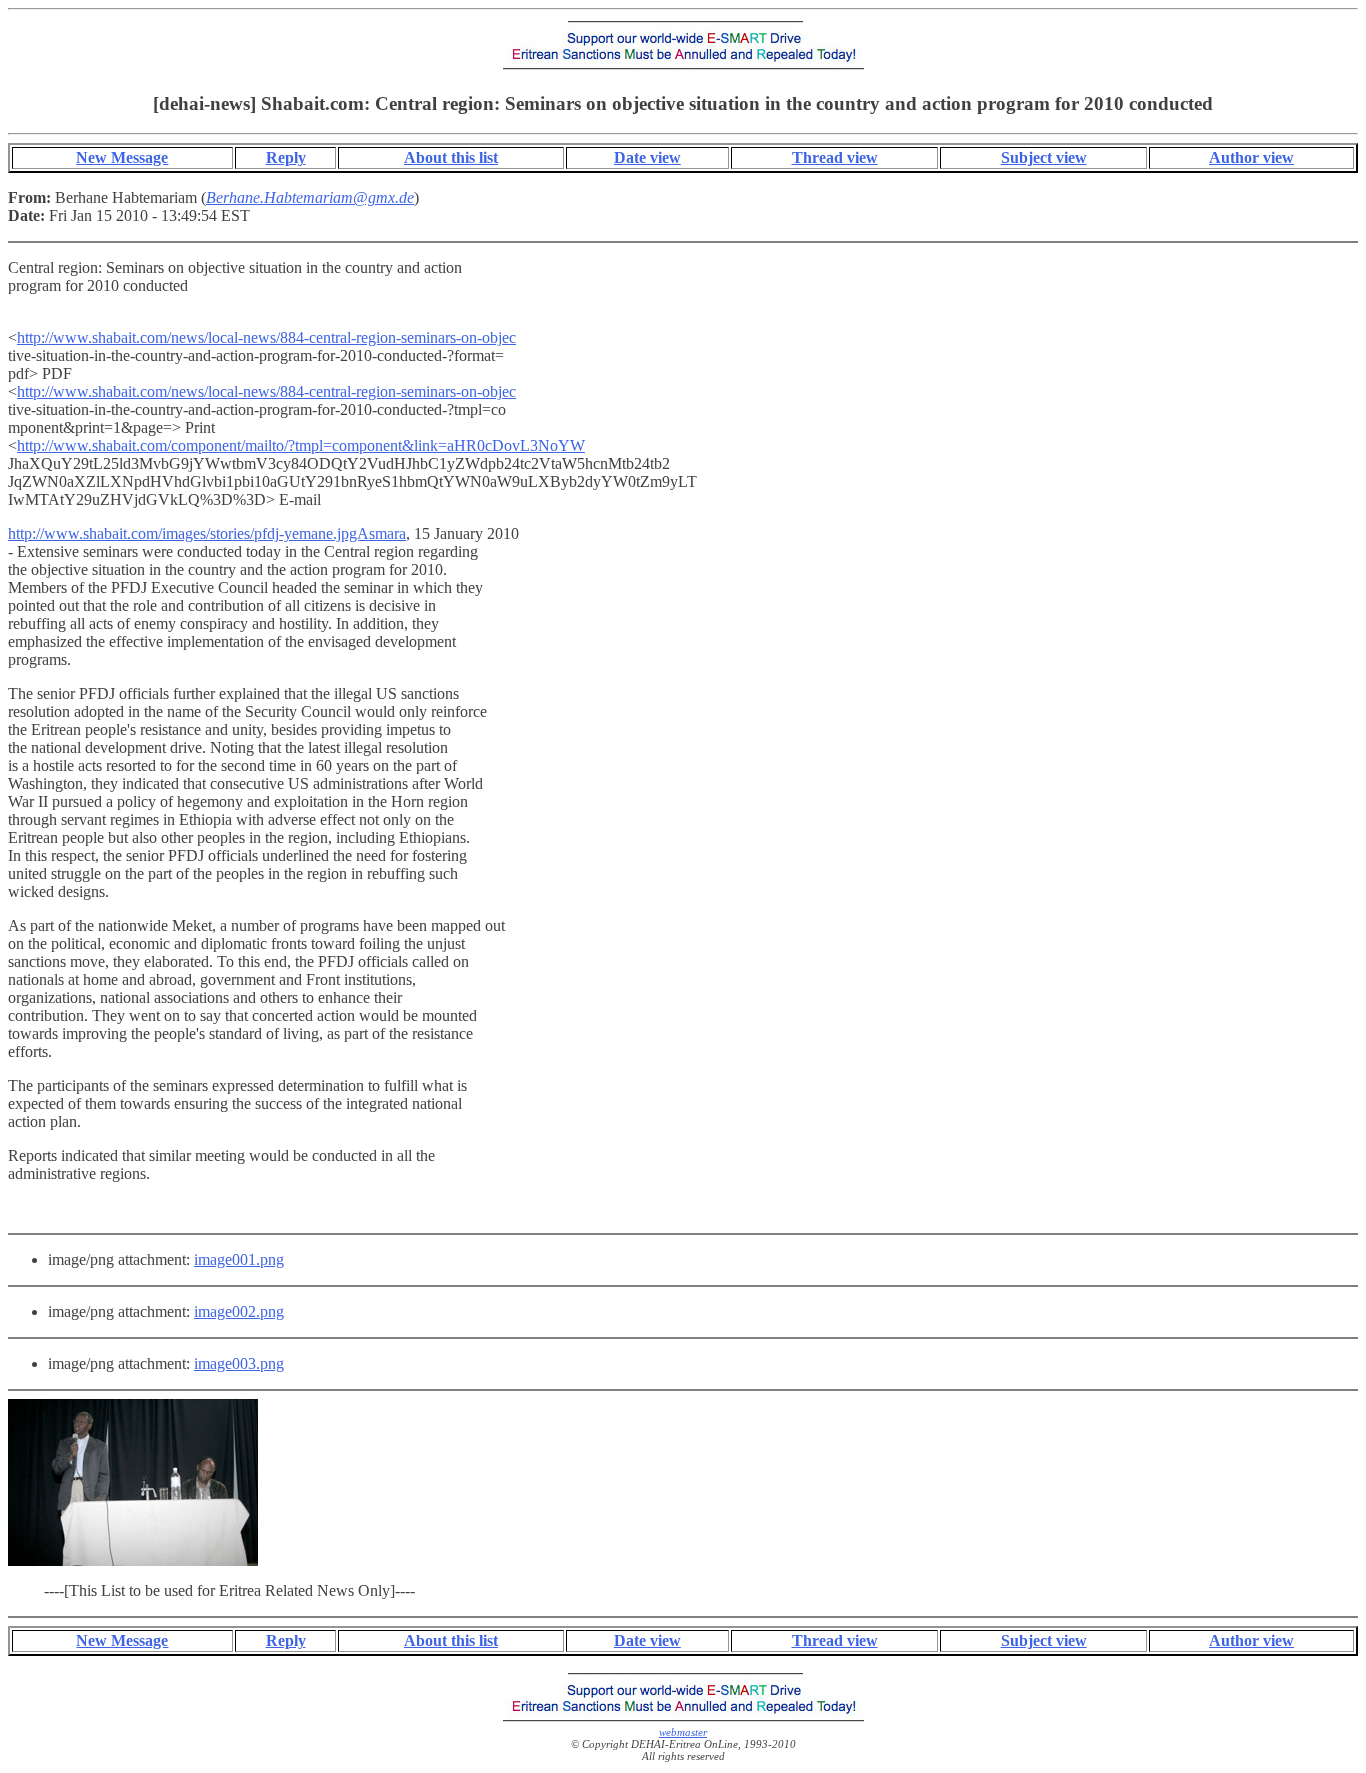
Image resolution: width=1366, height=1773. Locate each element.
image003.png (239, 1363)
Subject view (1044, 157)
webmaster (683, 1732)
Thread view (835, 157)
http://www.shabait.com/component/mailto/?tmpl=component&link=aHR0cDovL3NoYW (301, 445)
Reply (286, 157)
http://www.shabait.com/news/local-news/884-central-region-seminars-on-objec (266, 337)
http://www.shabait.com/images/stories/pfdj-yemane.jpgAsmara (207, 533)
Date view (647, 157)
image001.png (239, 1259)
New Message (122, 157)
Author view (1251, 157)
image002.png (239, 1311)
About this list (451, 157)
